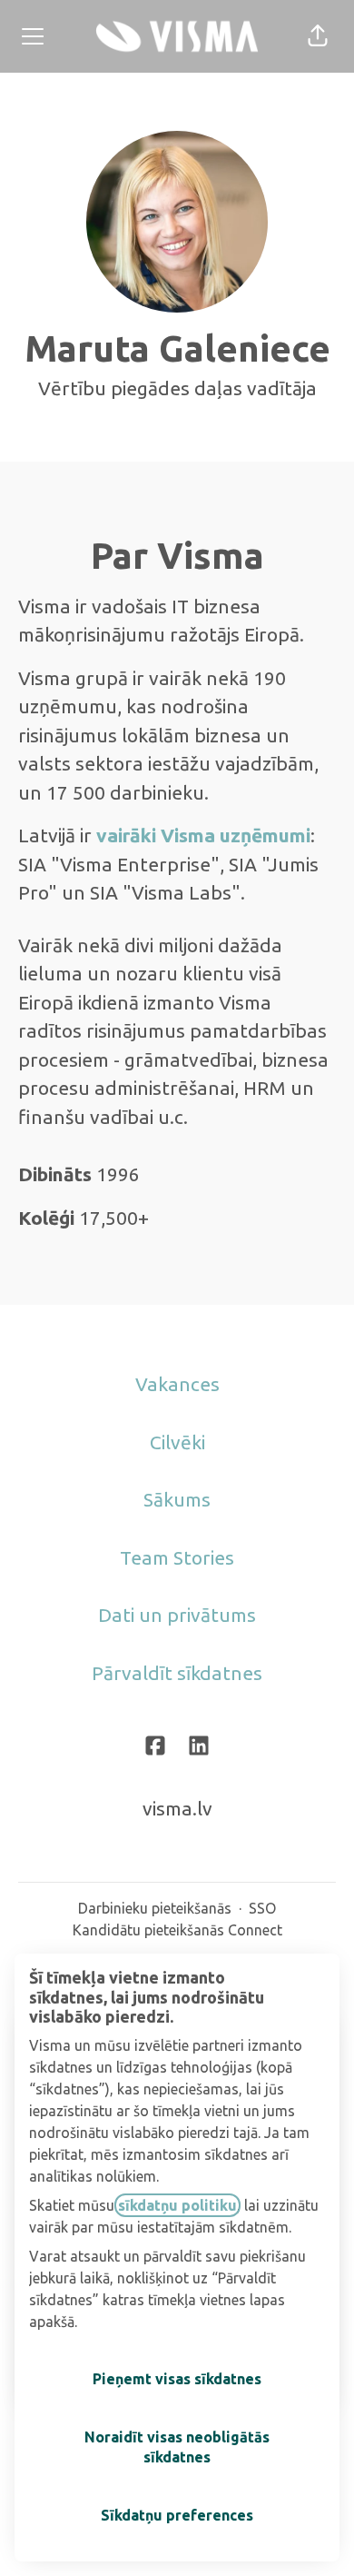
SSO (262, 1908)
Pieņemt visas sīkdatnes (177, 2379)
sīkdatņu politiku (177, 2205)
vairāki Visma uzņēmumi (203, 835)
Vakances (177, 1384)
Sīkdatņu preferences (177, 2515)
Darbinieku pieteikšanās (155, 1908)
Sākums (177, 1499)
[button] (318, 36)
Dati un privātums (177, 1615)
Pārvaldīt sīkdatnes (177, 1673)
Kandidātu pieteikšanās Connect (177, 1930)
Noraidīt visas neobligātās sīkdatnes (177, 2447)
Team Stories (177, 1557)
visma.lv (177, 1808)
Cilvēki (177, 1442)
